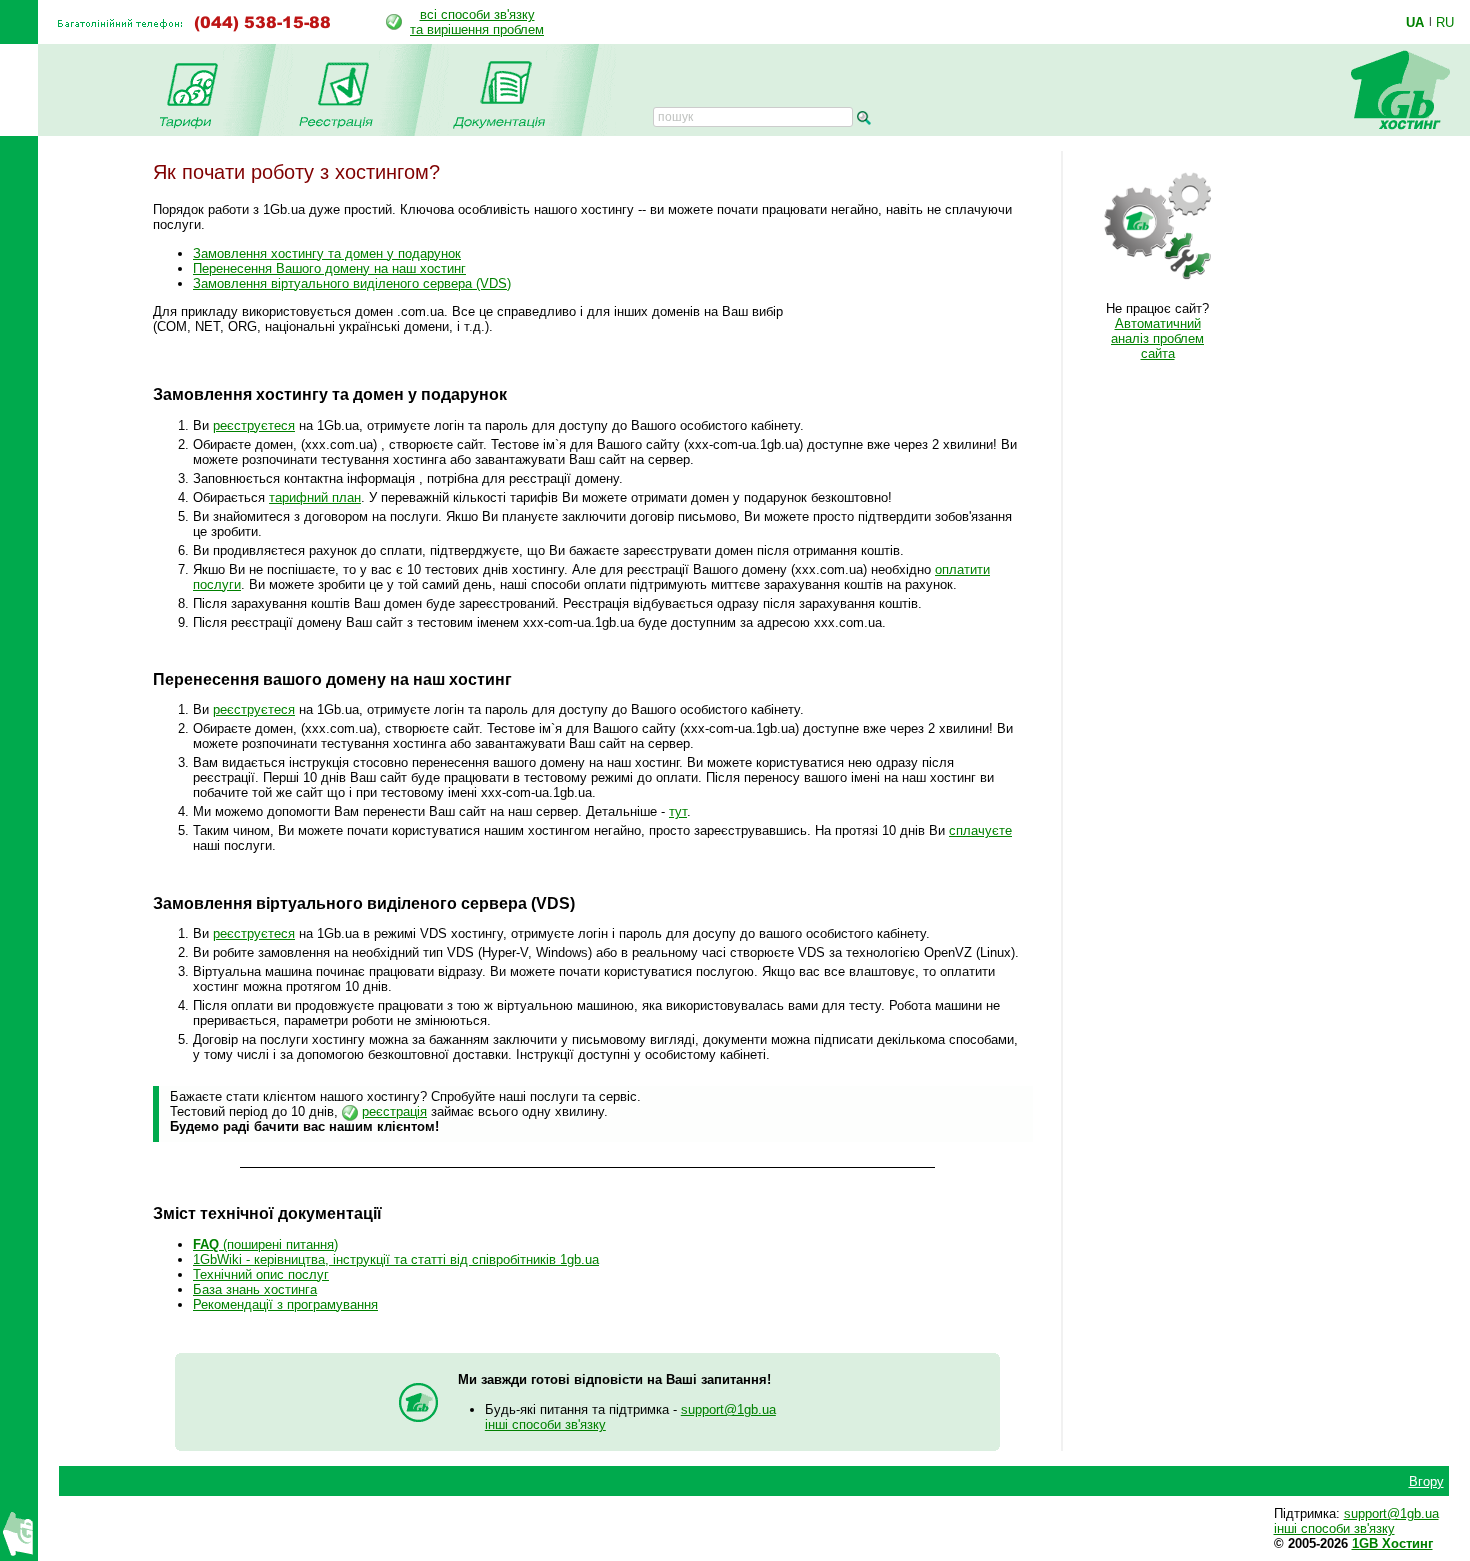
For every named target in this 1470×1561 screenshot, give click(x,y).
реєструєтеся (254, 425)
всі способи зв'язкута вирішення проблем (477, 22)
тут (678, 811)
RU (1445, 22)
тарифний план (315, 497)
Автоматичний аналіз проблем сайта (1157, 338)
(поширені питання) (265, 1244)
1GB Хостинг (1392, 1543)
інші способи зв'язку (545, 1424)
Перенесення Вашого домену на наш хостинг (329, 268)
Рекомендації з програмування (285, 1304)
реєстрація (394, 1111)
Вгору (1426, 1481)
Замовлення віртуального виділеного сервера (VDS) (352, 283)
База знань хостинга (255, 1289)
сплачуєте (980, 830)
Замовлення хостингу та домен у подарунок (327, 253)
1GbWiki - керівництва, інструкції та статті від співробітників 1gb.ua (396, 1259)
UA (1415, 22)
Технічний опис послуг (261, 1274)
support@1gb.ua (728, 1409)
